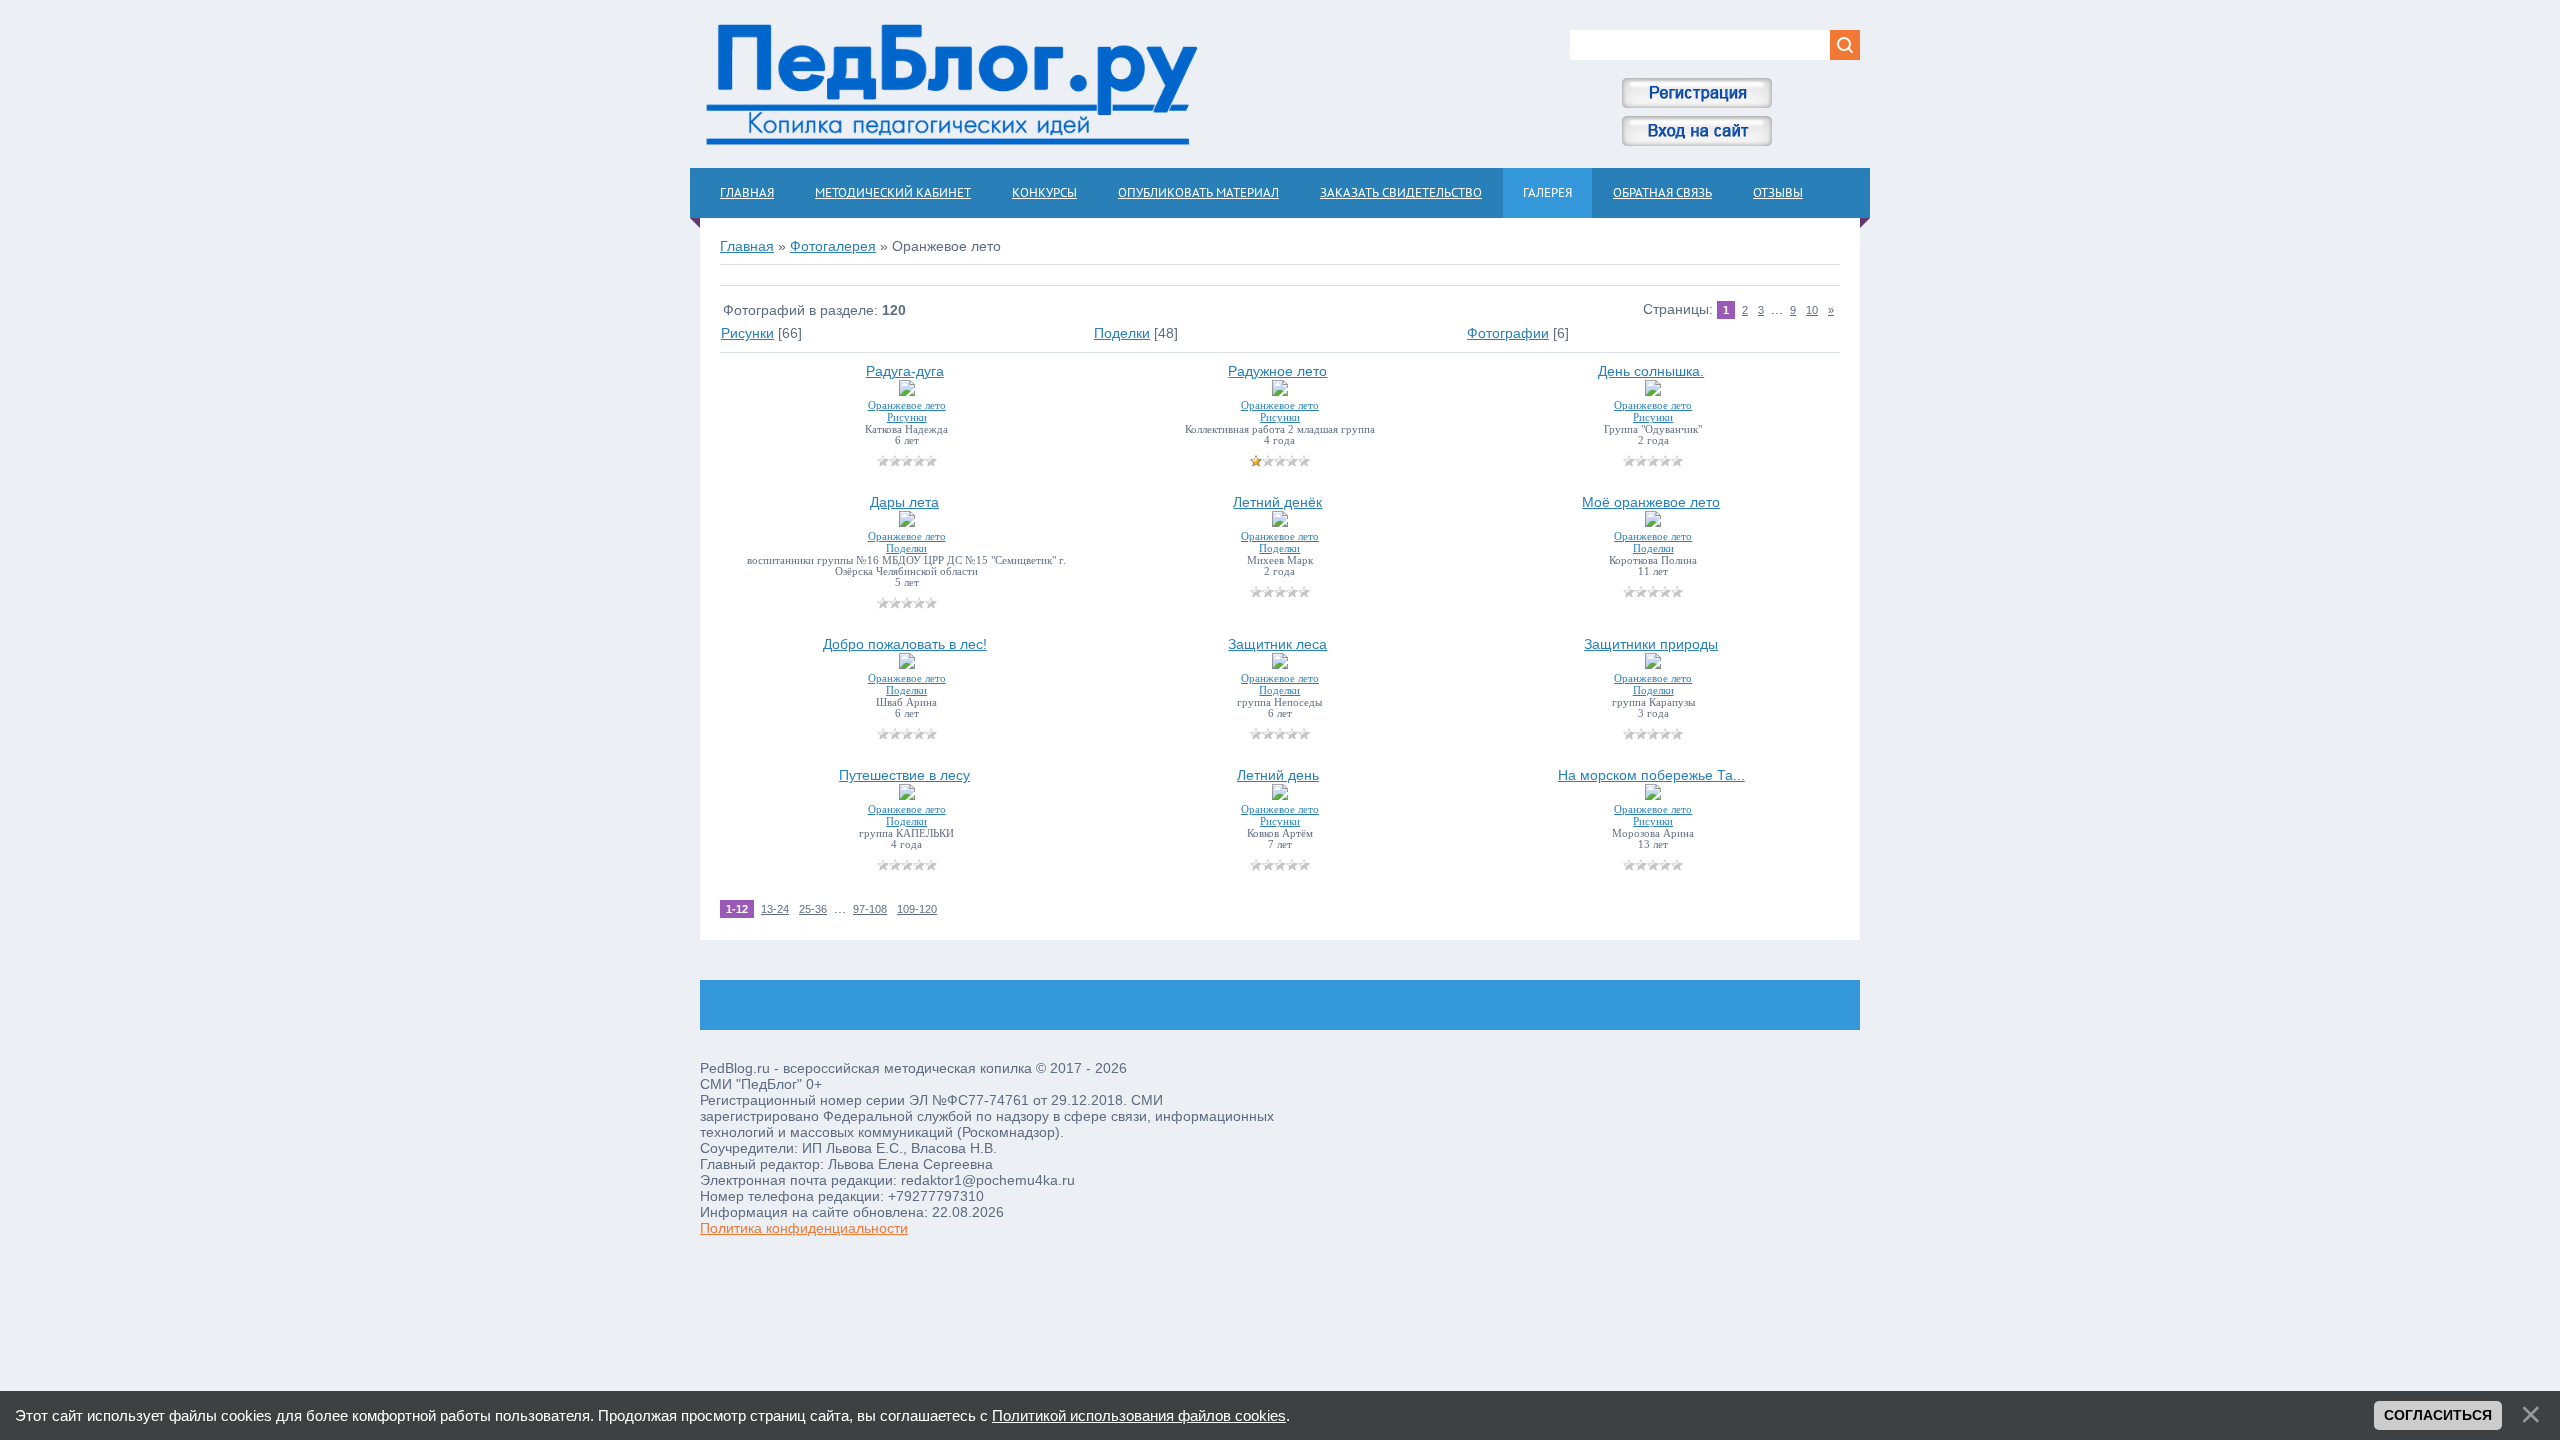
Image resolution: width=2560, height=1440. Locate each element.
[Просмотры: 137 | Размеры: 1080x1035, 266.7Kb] (1653, 391)
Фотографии (1508, 333)
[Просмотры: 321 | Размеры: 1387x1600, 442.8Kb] (907, 664)
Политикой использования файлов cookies (1139, 1415)
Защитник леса (1277, 644)
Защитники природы (1651, 644)
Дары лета (904, 502)
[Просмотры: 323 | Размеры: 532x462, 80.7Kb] (1653, 664)
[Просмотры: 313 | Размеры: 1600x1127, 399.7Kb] (907, 795)
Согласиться (2438, 1415)
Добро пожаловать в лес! (905, 644)
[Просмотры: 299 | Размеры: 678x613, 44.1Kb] (1280, 522)
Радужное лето (1277, 371)
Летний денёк (1277, 502)
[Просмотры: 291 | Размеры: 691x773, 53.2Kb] (1653, 522)
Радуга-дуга (905, 371)
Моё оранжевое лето (1651, 502)
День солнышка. (1651, 371)
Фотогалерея (833, 246)
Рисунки (747, 333)
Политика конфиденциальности (804, 1228)
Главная (747, 246)
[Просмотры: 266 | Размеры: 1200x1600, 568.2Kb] (907, 522)
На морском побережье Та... (1651, 775)
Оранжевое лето (907, 405)
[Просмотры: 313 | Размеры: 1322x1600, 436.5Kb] (1280, 664)
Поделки (1122, 333)
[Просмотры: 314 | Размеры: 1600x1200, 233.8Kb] (1280, 795)
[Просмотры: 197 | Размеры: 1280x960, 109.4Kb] (907, 391)
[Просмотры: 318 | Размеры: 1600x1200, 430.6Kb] (1653, 795)
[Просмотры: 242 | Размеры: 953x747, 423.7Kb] (1280, 391)
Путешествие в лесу (904, 775)
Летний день (1278, 775)
